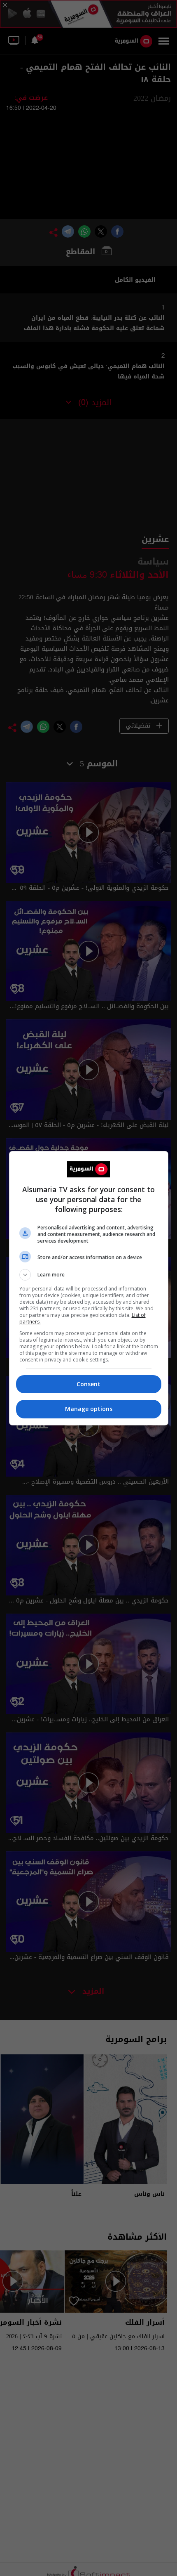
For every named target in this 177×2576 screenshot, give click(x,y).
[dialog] (89, 1288)
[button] (89, 1275)
